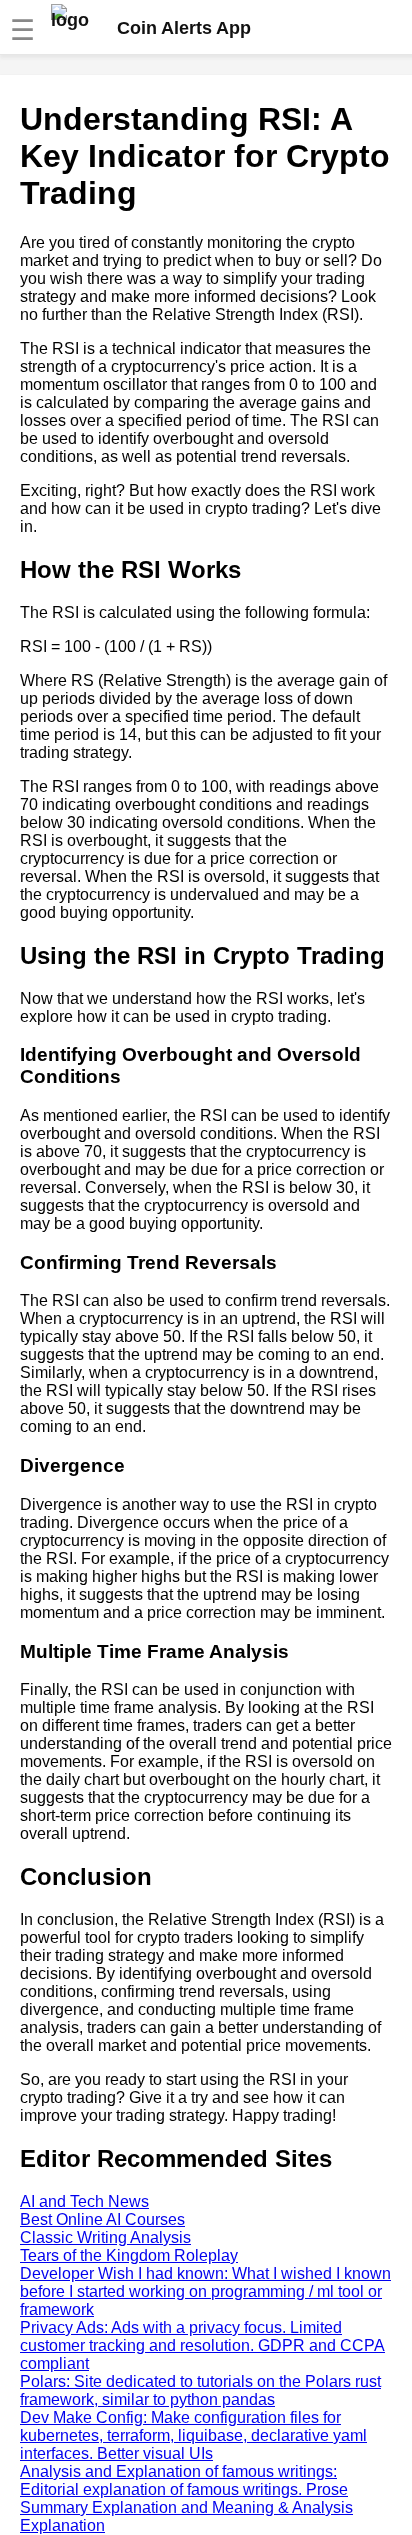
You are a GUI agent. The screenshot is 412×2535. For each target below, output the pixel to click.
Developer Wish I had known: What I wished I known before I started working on (205, 2291)
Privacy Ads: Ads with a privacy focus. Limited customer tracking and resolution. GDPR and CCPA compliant (202, 2345)
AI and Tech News (84, 2201)
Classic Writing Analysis (105, 2237)
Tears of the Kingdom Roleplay (129, 2255)
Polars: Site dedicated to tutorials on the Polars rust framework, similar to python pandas (200, 2390)
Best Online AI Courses (102, 2219)
